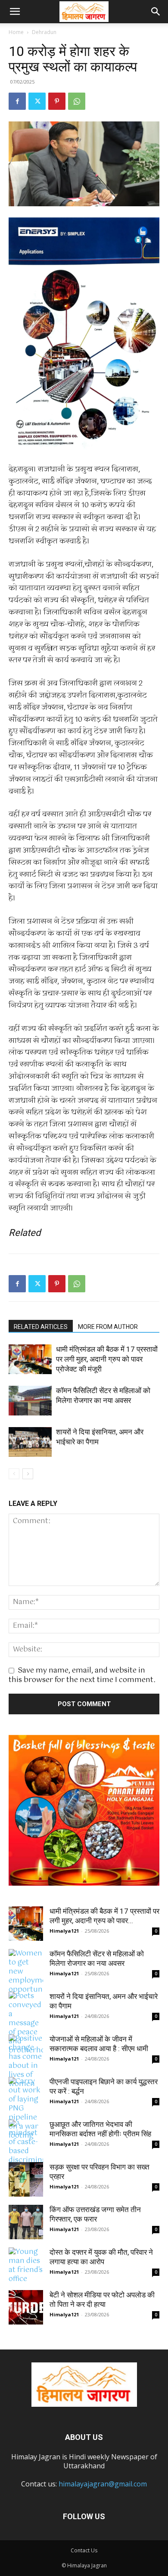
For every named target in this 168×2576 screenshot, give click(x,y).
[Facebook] (17, 101)
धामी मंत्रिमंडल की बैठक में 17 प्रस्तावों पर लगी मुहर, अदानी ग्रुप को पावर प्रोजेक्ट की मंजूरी (107, 1359)
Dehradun (44, 32)
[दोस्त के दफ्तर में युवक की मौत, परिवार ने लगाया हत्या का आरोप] (26, 2266)
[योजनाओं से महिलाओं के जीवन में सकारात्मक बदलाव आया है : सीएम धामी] (26, 2061)
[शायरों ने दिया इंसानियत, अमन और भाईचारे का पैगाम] (30, 1442)
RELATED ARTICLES (41, 1327)
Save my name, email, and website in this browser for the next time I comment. (82, 1675)
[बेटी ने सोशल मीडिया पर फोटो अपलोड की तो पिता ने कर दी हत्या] (26, 2307)
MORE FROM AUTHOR (108, 1327)
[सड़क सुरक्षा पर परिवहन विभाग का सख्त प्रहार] (26, 2179)
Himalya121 (64, 1931)
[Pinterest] (57, 101)
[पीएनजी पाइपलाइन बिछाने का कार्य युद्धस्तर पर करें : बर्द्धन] (26, 2109)
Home (16, 32)
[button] (15, 12)
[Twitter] (37, 101)
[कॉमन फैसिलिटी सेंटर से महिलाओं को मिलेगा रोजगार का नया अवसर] (30, 1401)
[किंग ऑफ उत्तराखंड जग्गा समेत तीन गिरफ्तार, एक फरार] (26, 2222)
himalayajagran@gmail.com (103, 2484)
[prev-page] (14, 1474)
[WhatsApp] (77, 101)
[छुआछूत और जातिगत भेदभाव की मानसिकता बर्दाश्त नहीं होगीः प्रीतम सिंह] (26, 2156)
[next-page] (28, 1474)
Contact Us (84, 2550)
